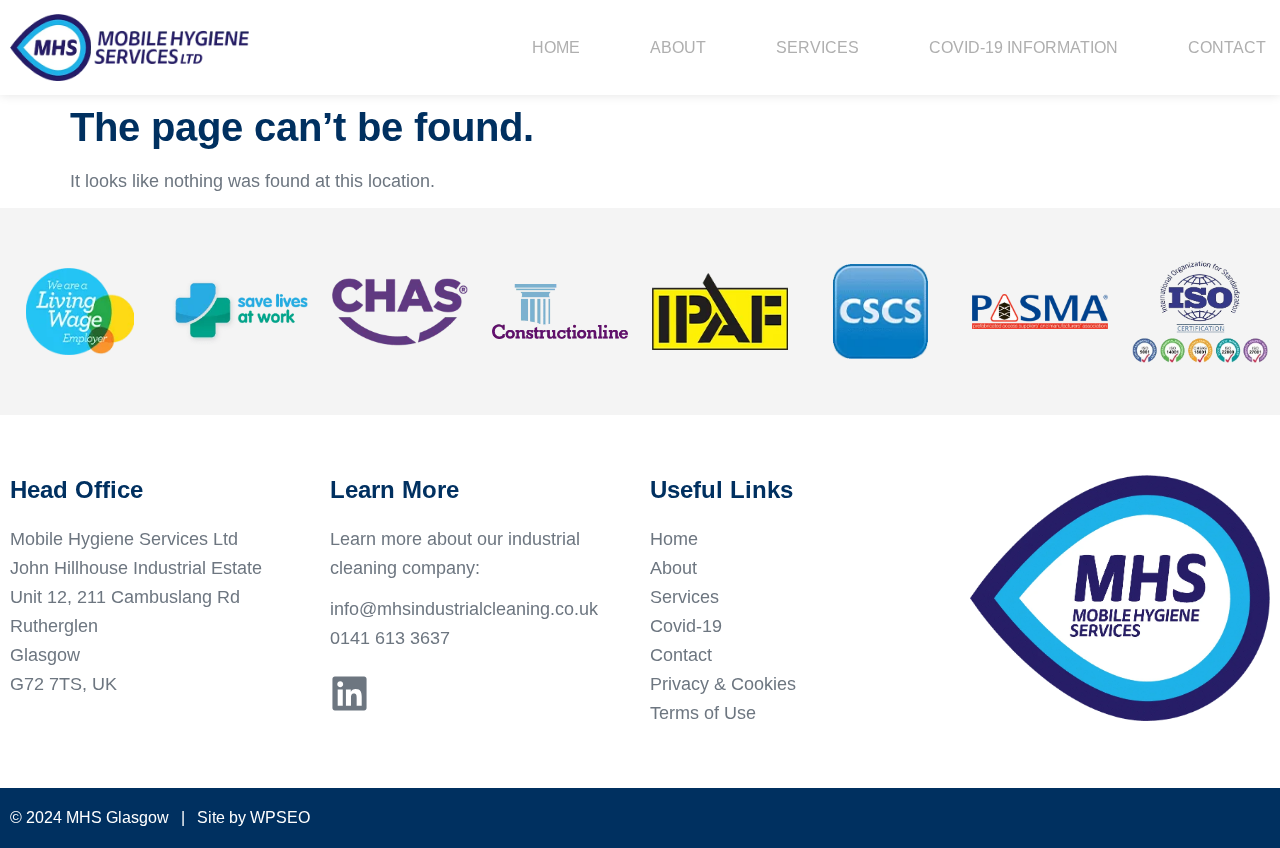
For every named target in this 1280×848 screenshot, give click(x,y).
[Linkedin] (349, 693)
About (678, 47)
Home (556, 47)
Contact (1227, 47)
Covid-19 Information (1023, 47)
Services (817, 47)
